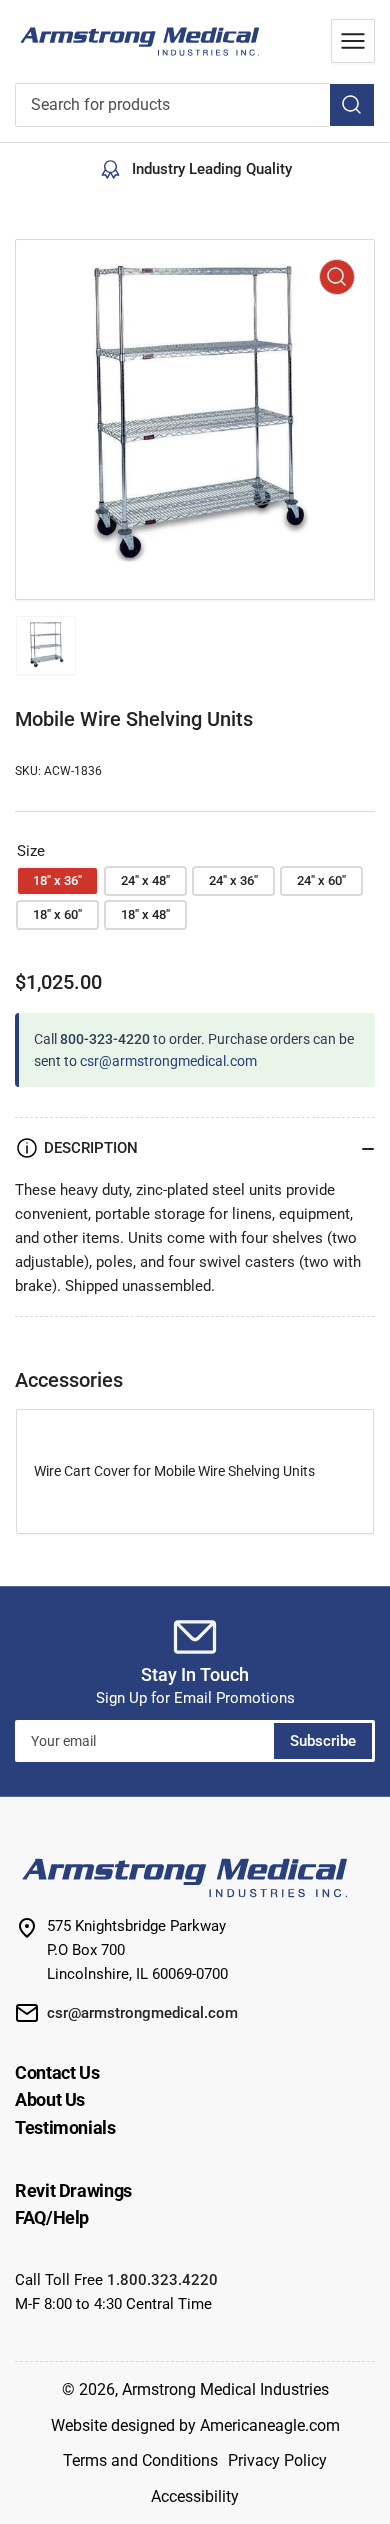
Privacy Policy (277, 2460)
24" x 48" (145, 880)
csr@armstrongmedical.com (168, 1061)
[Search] (352, 105)
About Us (50, 2099)
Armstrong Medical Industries (225, 2389)
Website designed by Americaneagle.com (195, 2425)
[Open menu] (353, 41)
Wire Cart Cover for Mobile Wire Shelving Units (174, 1471)
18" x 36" (57, 880)
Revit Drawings (73, 2190)
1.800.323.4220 (162, 2280)
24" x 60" (321, 880)
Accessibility (195, 2496)
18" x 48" (145, 914)
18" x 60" (57, 914)
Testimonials (65, 2127)
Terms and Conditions (140, 2460)
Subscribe (323, 1741)
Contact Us (57, 2072)
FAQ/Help (52, 2217)
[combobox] (195, 105)
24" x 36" (233, 880)
